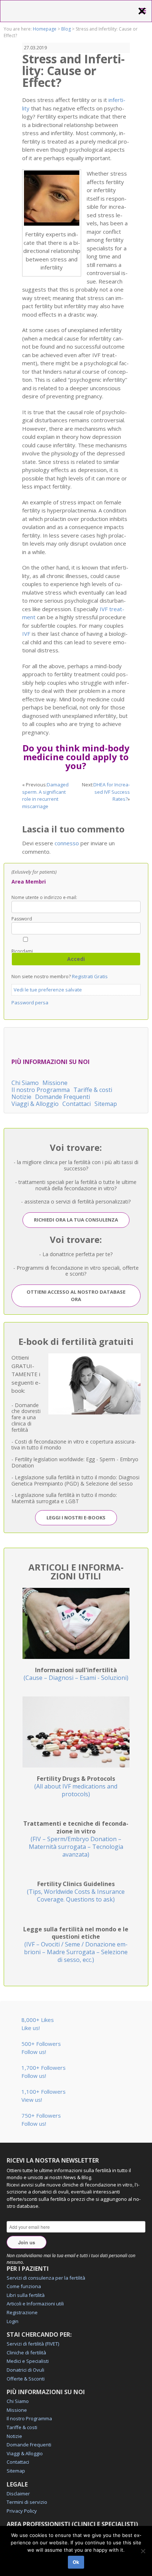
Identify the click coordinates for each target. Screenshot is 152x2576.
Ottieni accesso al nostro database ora (76, 1296)
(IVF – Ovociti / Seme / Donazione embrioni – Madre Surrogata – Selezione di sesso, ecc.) (76, 1944)
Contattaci (77, 1104)
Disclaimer (18, 2494)
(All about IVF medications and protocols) (76, 1786)
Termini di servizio (27, 2502)
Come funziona (24, 2286)
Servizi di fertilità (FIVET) (33, 2344)
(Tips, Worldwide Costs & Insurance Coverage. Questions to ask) (76, 1892)
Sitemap (106, 1104)
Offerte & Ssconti (26, 2379)
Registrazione (22, 2312)
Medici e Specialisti (28, 2361)
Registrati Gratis (90, 976)
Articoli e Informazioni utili (35, 2304)
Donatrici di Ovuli (25, 2370)
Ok (76, 2562)
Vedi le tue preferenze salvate (48, 990)
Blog (66, 29)
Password (22, 919)
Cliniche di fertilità (26, 2353)
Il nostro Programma (41, 1090)
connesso (67, 843)
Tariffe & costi (93, 1090)
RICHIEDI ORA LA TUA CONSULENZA (76, 1220)
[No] (143, 2551)
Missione (55, 1083)
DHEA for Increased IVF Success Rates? (112, 792)
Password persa (30, 1002)
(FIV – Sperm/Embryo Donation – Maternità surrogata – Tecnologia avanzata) (76, 1839)
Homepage (45, 29)
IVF (26, 634)
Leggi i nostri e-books (76, 1518)
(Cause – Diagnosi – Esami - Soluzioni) (76, 1674)
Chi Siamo (25, 1083)
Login (13, 2321)
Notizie (21, 1097)
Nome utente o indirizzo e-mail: (44, 898)
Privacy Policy (22, 2511)
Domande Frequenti (63, 1097)
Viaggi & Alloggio (35, 1104)
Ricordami (22, 951)
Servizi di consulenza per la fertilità (46, 2278)
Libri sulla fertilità (26, 2295)
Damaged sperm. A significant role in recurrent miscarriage (45, 795)
